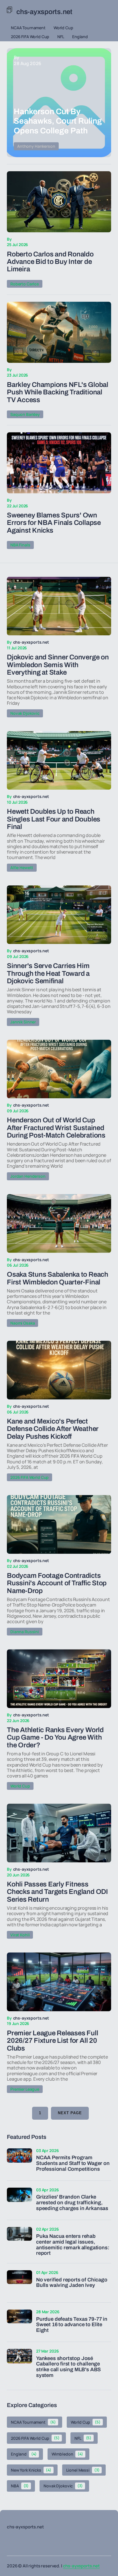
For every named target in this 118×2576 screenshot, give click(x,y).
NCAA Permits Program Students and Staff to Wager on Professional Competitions (73, 2163)
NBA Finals (20, 545)
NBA (20, 2486)
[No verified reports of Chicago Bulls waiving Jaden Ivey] (19, 2283)
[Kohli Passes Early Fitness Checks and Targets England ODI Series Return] (59, 1833)
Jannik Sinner (23, 1022)
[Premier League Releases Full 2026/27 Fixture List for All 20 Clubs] (59, 1982)
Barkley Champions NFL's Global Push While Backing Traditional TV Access (58, 392)
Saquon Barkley (25, 414)
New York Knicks (31, 2470)
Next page (70, 2113)
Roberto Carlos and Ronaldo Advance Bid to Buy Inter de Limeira (50, 262)
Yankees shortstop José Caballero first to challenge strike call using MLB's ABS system (68, 2367)
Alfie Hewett (22, 868)
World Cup (63, 28)
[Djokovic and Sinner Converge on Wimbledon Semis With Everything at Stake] (59, 606)
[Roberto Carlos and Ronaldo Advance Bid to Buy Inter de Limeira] (59, 202)
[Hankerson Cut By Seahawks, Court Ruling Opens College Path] (59, 103)
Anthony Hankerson (36, 146)
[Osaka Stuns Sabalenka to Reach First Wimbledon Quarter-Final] (59, 1223)
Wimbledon (67, 2454)
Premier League (25, 2089)
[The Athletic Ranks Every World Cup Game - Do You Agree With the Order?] (59, 1679)
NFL (61, 37)
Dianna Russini (25, 1632)
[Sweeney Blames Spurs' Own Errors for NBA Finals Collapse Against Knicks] (59, 463)
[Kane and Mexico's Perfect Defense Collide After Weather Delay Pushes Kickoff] (59, 1370)
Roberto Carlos (25, 284)
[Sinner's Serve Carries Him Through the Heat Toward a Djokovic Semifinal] (59, 915)
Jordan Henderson (28, 1176)
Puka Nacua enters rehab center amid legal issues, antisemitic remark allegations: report (73, 2245)
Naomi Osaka (22, 1323)
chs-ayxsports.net (81, 2566)
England (80, 37)
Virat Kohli (20, 1935)
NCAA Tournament (28, 28)
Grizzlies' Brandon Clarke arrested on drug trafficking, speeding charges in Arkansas (72, 2203)
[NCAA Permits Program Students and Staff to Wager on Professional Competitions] (19, 2161)
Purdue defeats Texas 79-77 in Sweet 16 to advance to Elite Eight (72, 2325)
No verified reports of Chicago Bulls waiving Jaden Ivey (72, 2283)
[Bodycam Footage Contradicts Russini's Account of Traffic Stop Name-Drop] (59, 1524)
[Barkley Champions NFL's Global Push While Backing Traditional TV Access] (59, 332)
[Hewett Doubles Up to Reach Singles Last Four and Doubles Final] (59, 761)
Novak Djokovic (25, 713)
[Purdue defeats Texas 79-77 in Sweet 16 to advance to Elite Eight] (19, 2322)
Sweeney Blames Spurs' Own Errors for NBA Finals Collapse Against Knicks (54, 523)
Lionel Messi (83, 2470)
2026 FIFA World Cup (30, 37)
